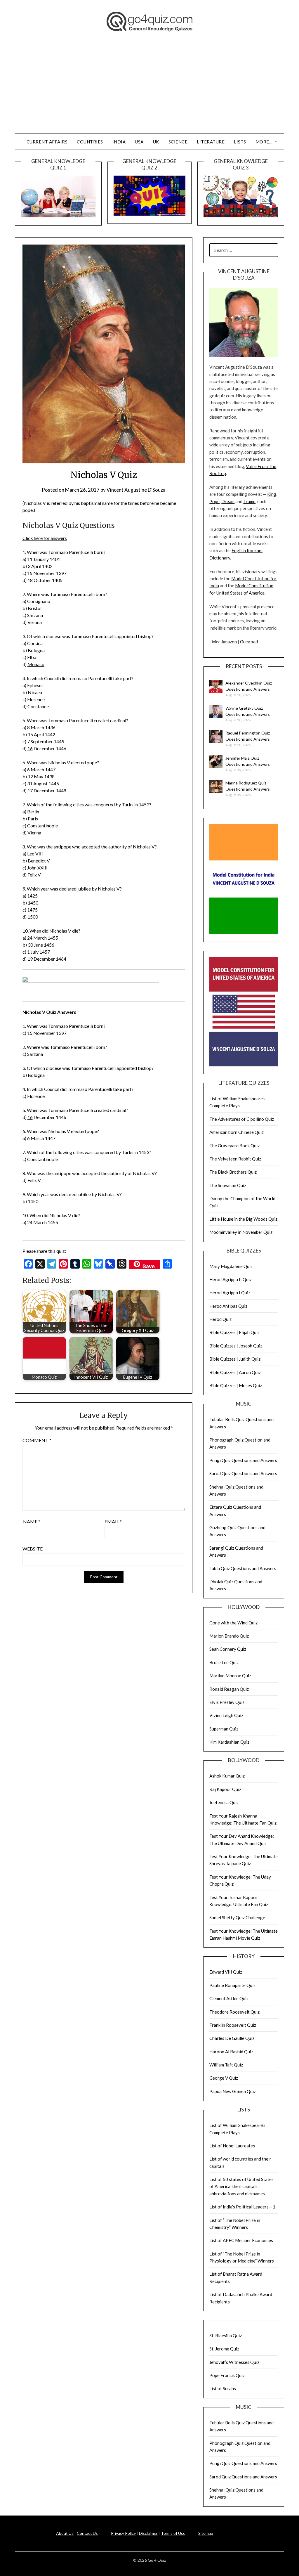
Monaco (36, 664)
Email (113, 1521)
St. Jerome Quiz (224, 2349)
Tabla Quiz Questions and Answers (243, 1568)
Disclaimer (148, 2533)
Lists (240, 142)
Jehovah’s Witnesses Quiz (234, 2362)
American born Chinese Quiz (237, 1132)
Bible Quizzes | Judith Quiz (235, 1359)
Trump (249, 501)
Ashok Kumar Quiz (227, 1776)
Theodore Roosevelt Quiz (234, 2012)
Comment (37, 1440)
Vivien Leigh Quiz (226, 1715)
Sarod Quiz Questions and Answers (243, 1473)
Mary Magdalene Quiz (231, 1266)
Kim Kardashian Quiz (229, 1742)
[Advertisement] (149, 90)
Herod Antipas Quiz (228, 1306)
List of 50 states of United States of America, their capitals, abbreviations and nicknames (241, 2186)
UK (156, 142)
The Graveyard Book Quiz (234, 1146)
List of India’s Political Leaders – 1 (242, 2207)
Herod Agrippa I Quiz (230, 1293)
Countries (90, 142)
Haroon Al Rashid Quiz (231, 2052)
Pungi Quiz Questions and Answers (243, 1460)
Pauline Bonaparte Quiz (232, 1985)
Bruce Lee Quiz (224, 1662)
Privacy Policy (123, 2533)
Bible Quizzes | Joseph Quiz (236, 1346)
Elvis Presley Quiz (227, 1702)
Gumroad (249, 642)
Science (178, 142)
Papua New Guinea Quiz (233, 2091)
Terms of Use (173, 2533)
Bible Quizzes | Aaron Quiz (235, 1372)
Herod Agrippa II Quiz (231, 1279)
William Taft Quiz (226, 2065)
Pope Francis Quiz (227, 2375)
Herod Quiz (220, 1319)
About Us (65, 2533)
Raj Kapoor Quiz (225, 1789)
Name (32, 1521)
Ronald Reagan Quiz (229, 1689)
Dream (228, 501)
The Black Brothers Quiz (233, 1172)
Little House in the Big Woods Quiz (243, 1219)
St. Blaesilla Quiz (226, 2336)
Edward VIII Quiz (226, 1972)
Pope (214, 501)
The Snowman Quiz (228, 1185)
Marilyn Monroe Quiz (230, 1676)
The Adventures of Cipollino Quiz (242, 1119)
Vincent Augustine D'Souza (136, 490)
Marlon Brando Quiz (229, 1636)
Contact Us (87, 2533)
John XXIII (37, 868)
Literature (211, 142)
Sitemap (206, 2533)
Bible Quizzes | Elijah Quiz (234, 1332)
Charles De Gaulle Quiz (232, 2038)
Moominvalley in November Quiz (241, 1232)
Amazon (229, 642)
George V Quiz (224, 2078)
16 (30, 748)
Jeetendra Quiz (224, 1802)
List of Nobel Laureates (232, 2146)
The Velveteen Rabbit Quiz (235, 1159)
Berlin (33, 811)
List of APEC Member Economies (241, 2240)
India (119, 142)
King (272, 494)
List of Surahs (223, 2388)
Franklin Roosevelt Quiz (233, 2025)
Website (33, 1549)
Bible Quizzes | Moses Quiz (236, 1385)
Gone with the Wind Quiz (233, 1623)
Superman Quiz (224, 1729)
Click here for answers (45, 538)
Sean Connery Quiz (228, 1649)
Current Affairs (47, 142)
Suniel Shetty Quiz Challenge (237, 1917)
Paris (33, 818)
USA (139, 142)
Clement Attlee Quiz (229, 1998)
